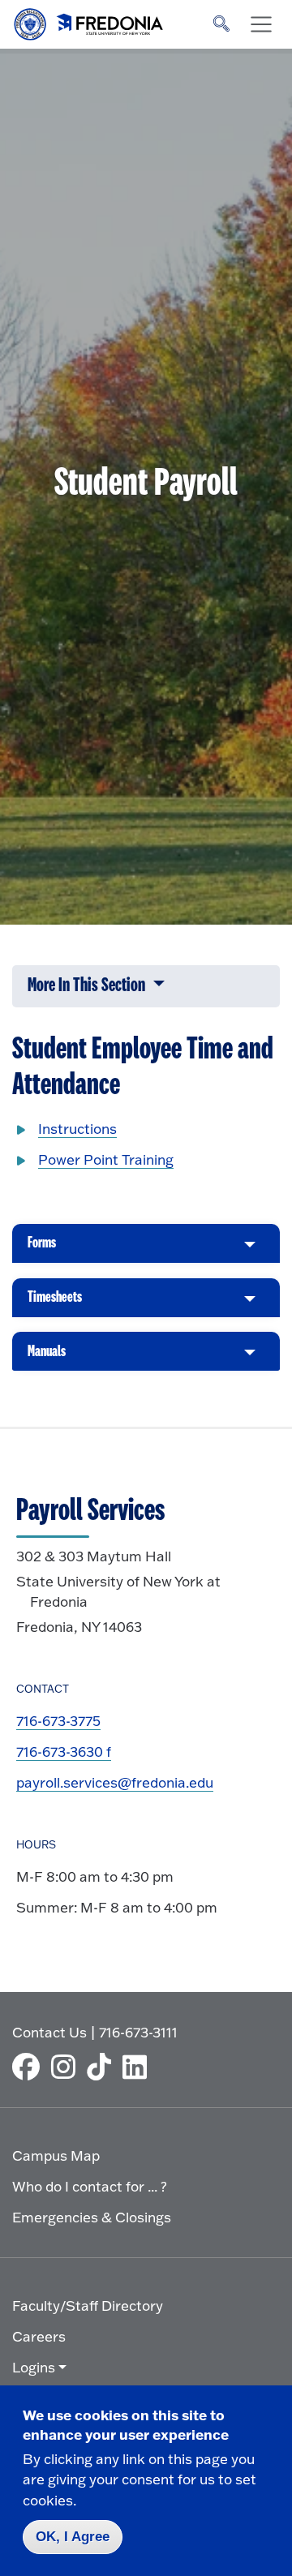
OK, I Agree (73, 2537)
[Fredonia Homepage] (89, 20)
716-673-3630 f (64, 1752)
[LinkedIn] (139, 2067)
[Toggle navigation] (261, 24)
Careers (39, 2336)
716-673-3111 (138, 2032)
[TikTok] (103, 2067)
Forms (42, 1249)
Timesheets (55, 1303)
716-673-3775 (58, 1721)
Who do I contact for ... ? (90, 2186)
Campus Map (56, 2155)
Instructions (77, 1129)
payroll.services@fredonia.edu (115, 1782)
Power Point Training (106, 1159)
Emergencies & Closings (92, 2217)
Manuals (47, 1357)
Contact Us (49, 2032)
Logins (34, 2367)
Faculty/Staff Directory (88, 2306)
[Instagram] (67, 2067)
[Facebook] (30, 2067)
